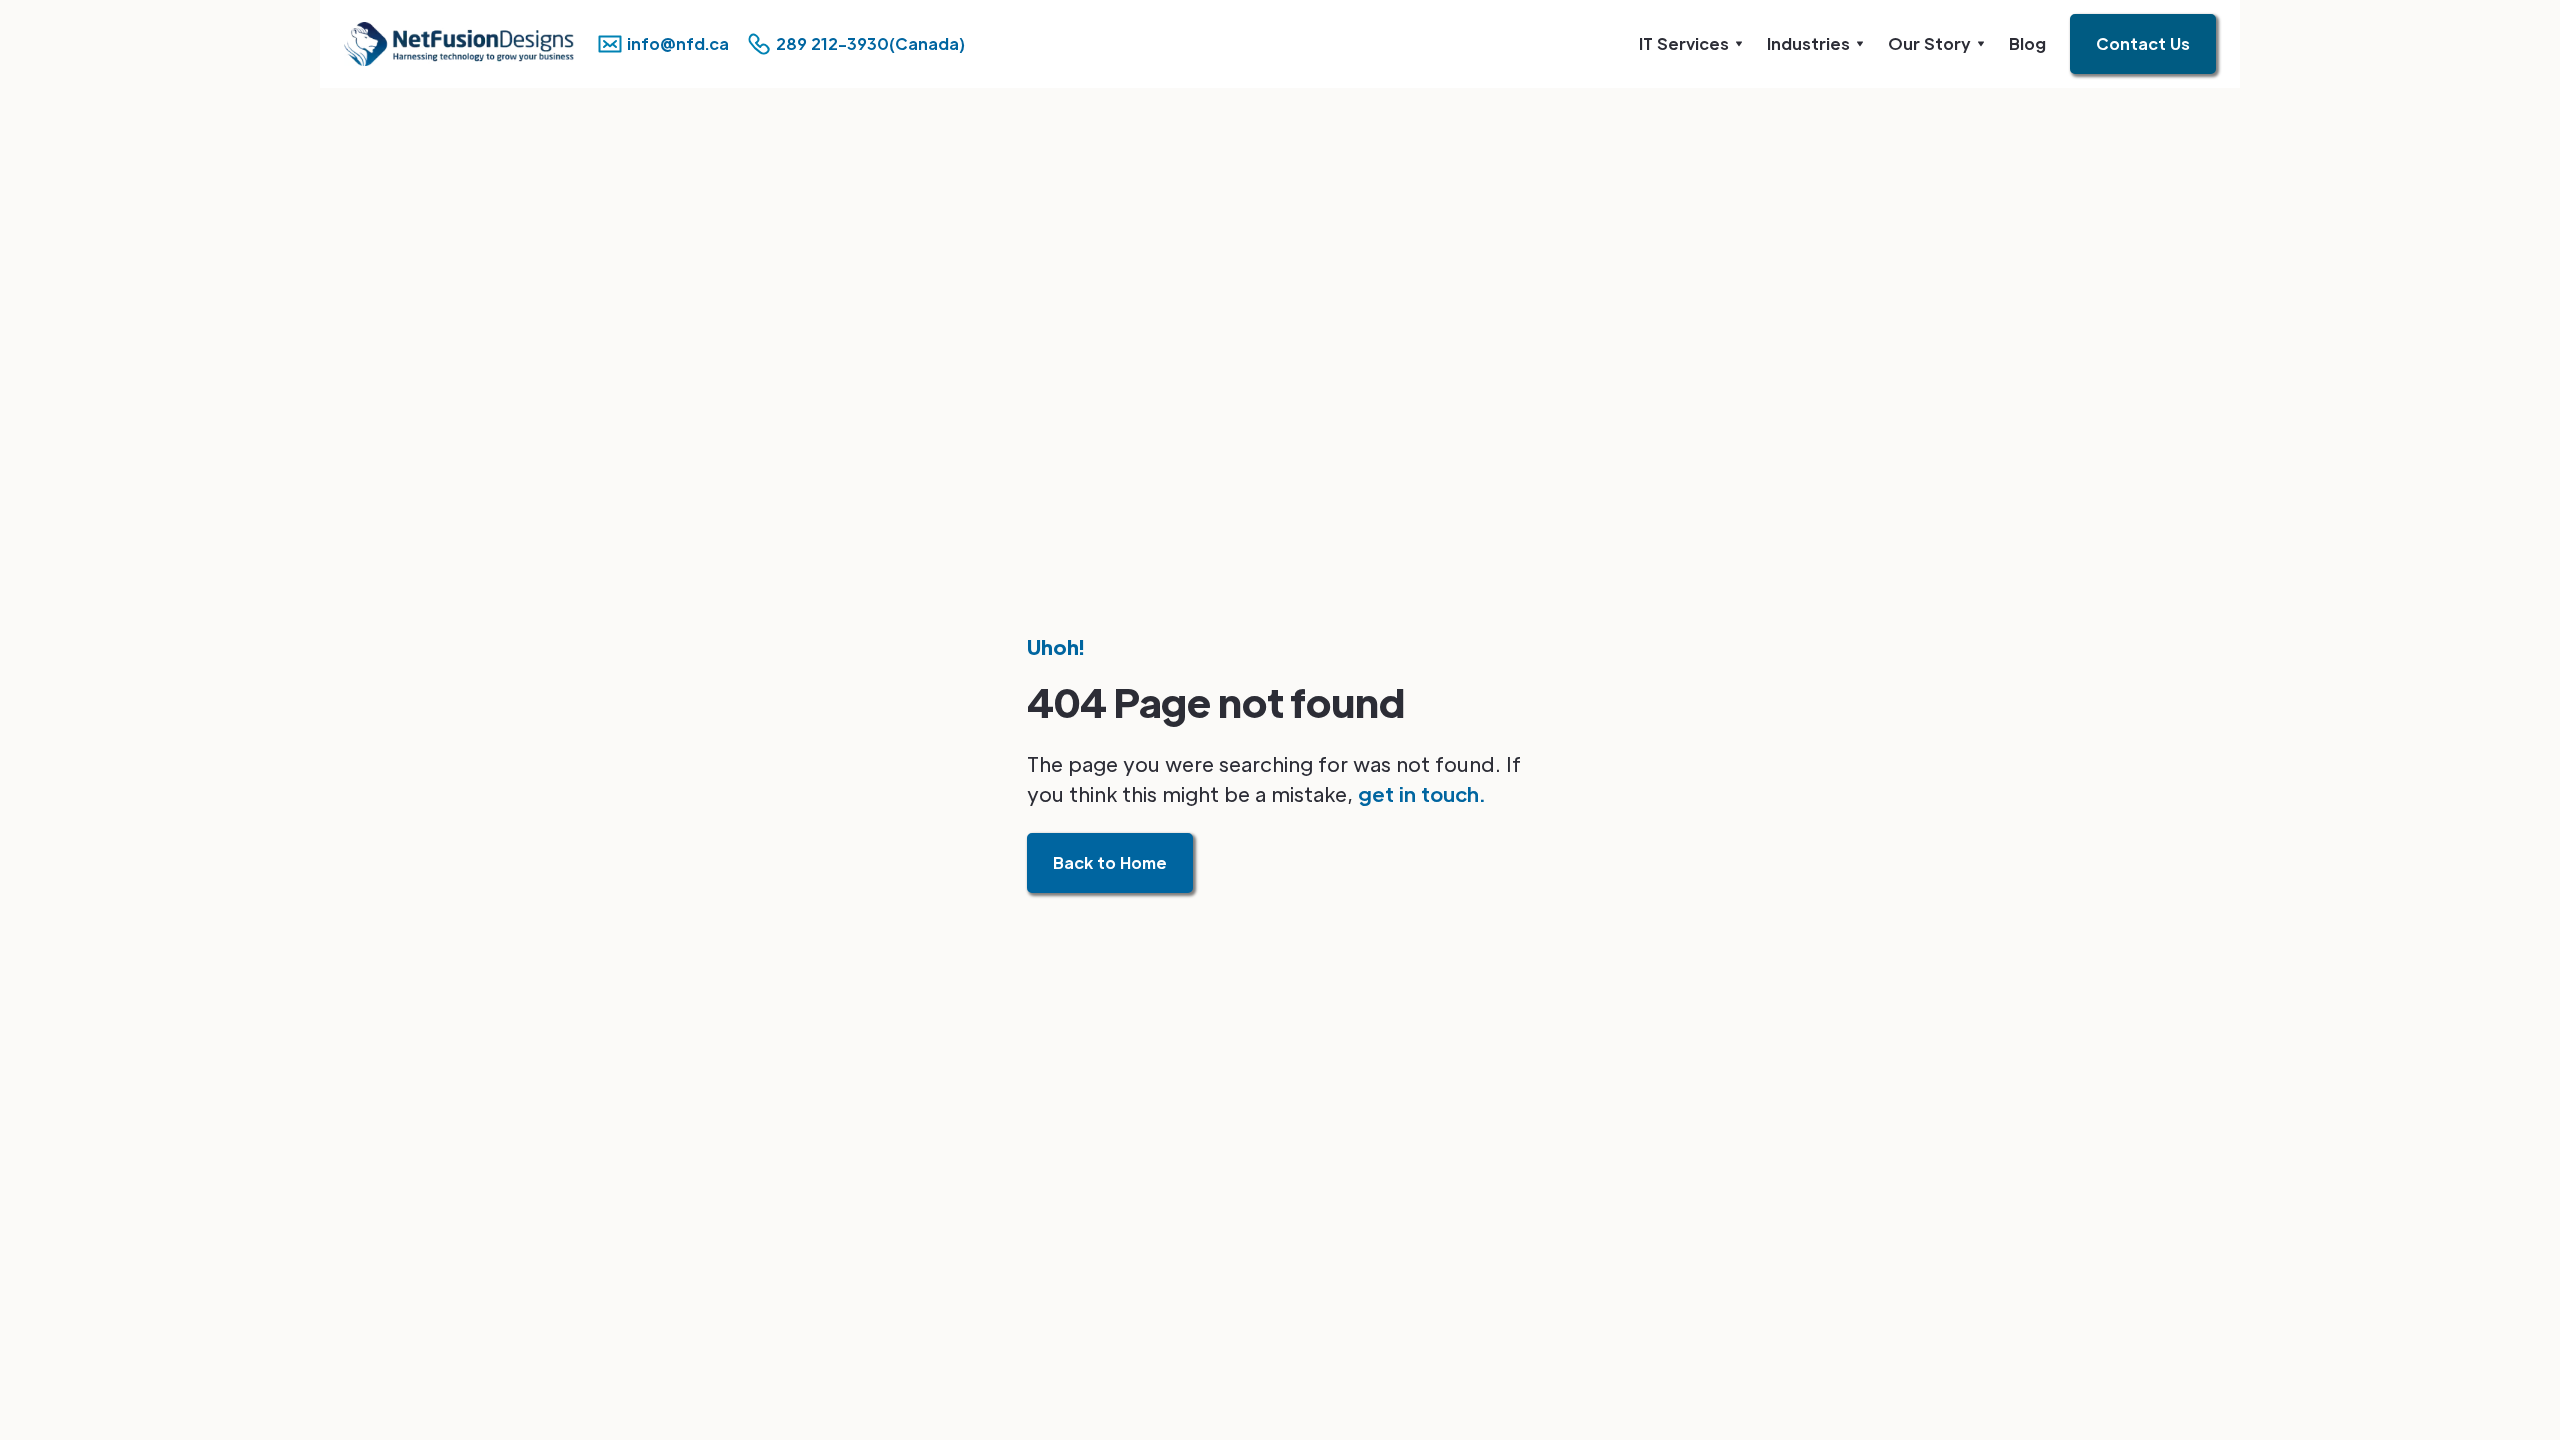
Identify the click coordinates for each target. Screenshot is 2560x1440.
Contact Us (2143, 43)
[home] (435, 44)
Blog (2027, 43)
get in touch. (1421, 794)
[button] (1691, 44)
